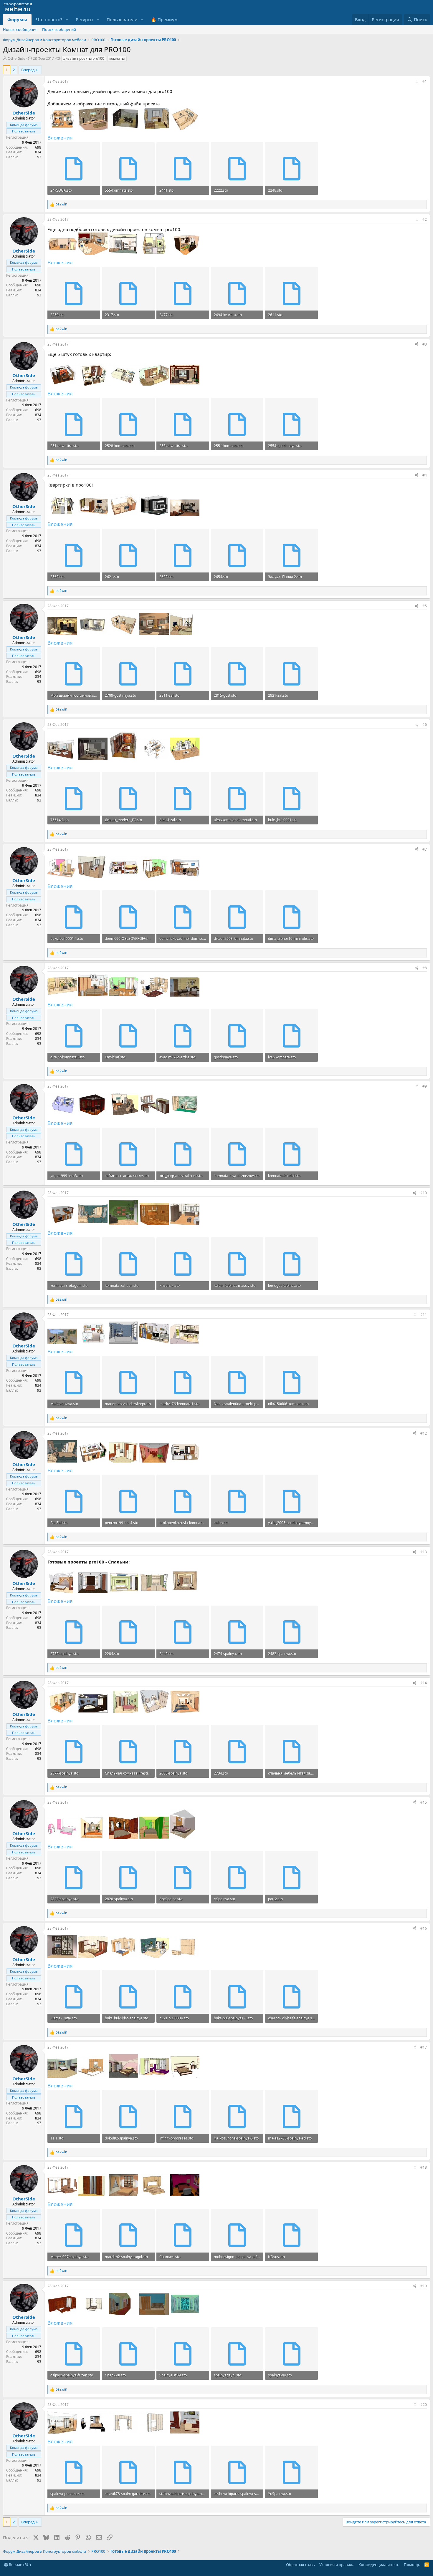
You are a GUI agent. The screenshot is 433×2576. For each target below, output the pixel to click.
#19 (424, 2286)
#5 (425, 606)
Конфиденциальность (379, 2565)
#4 (425, 475)
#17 (424, 2047)
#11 (424, 1315)
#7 (425, 849)
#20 (424, 2405)
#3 (425, 344)
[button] (67, 20)
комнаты (117, 58)
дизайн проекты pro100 (84, 58)
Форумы (17, 19)
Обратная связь (300, 2565)
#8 (425, 968)
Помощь (412, 2565)
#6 (425, 724)
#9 (425, 1086)
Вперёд (28, 70)
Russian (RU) (19, 2565)
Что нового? (49, 19)
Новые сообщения (20, 29)
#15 (424, 1802)
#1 (425, 81)
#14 (424, 1683)
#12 (424, 1433)
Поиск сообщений (59, 29)
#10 (424, 1193)
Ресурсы (85, 19)
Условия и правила (337, 2565)
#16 (424, 1928)
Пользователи (122, 19)
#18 (424, 2167)
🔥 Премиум (164, 19)
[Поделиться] (417, 82)
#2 (425, 219)
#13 (424, 1552)
